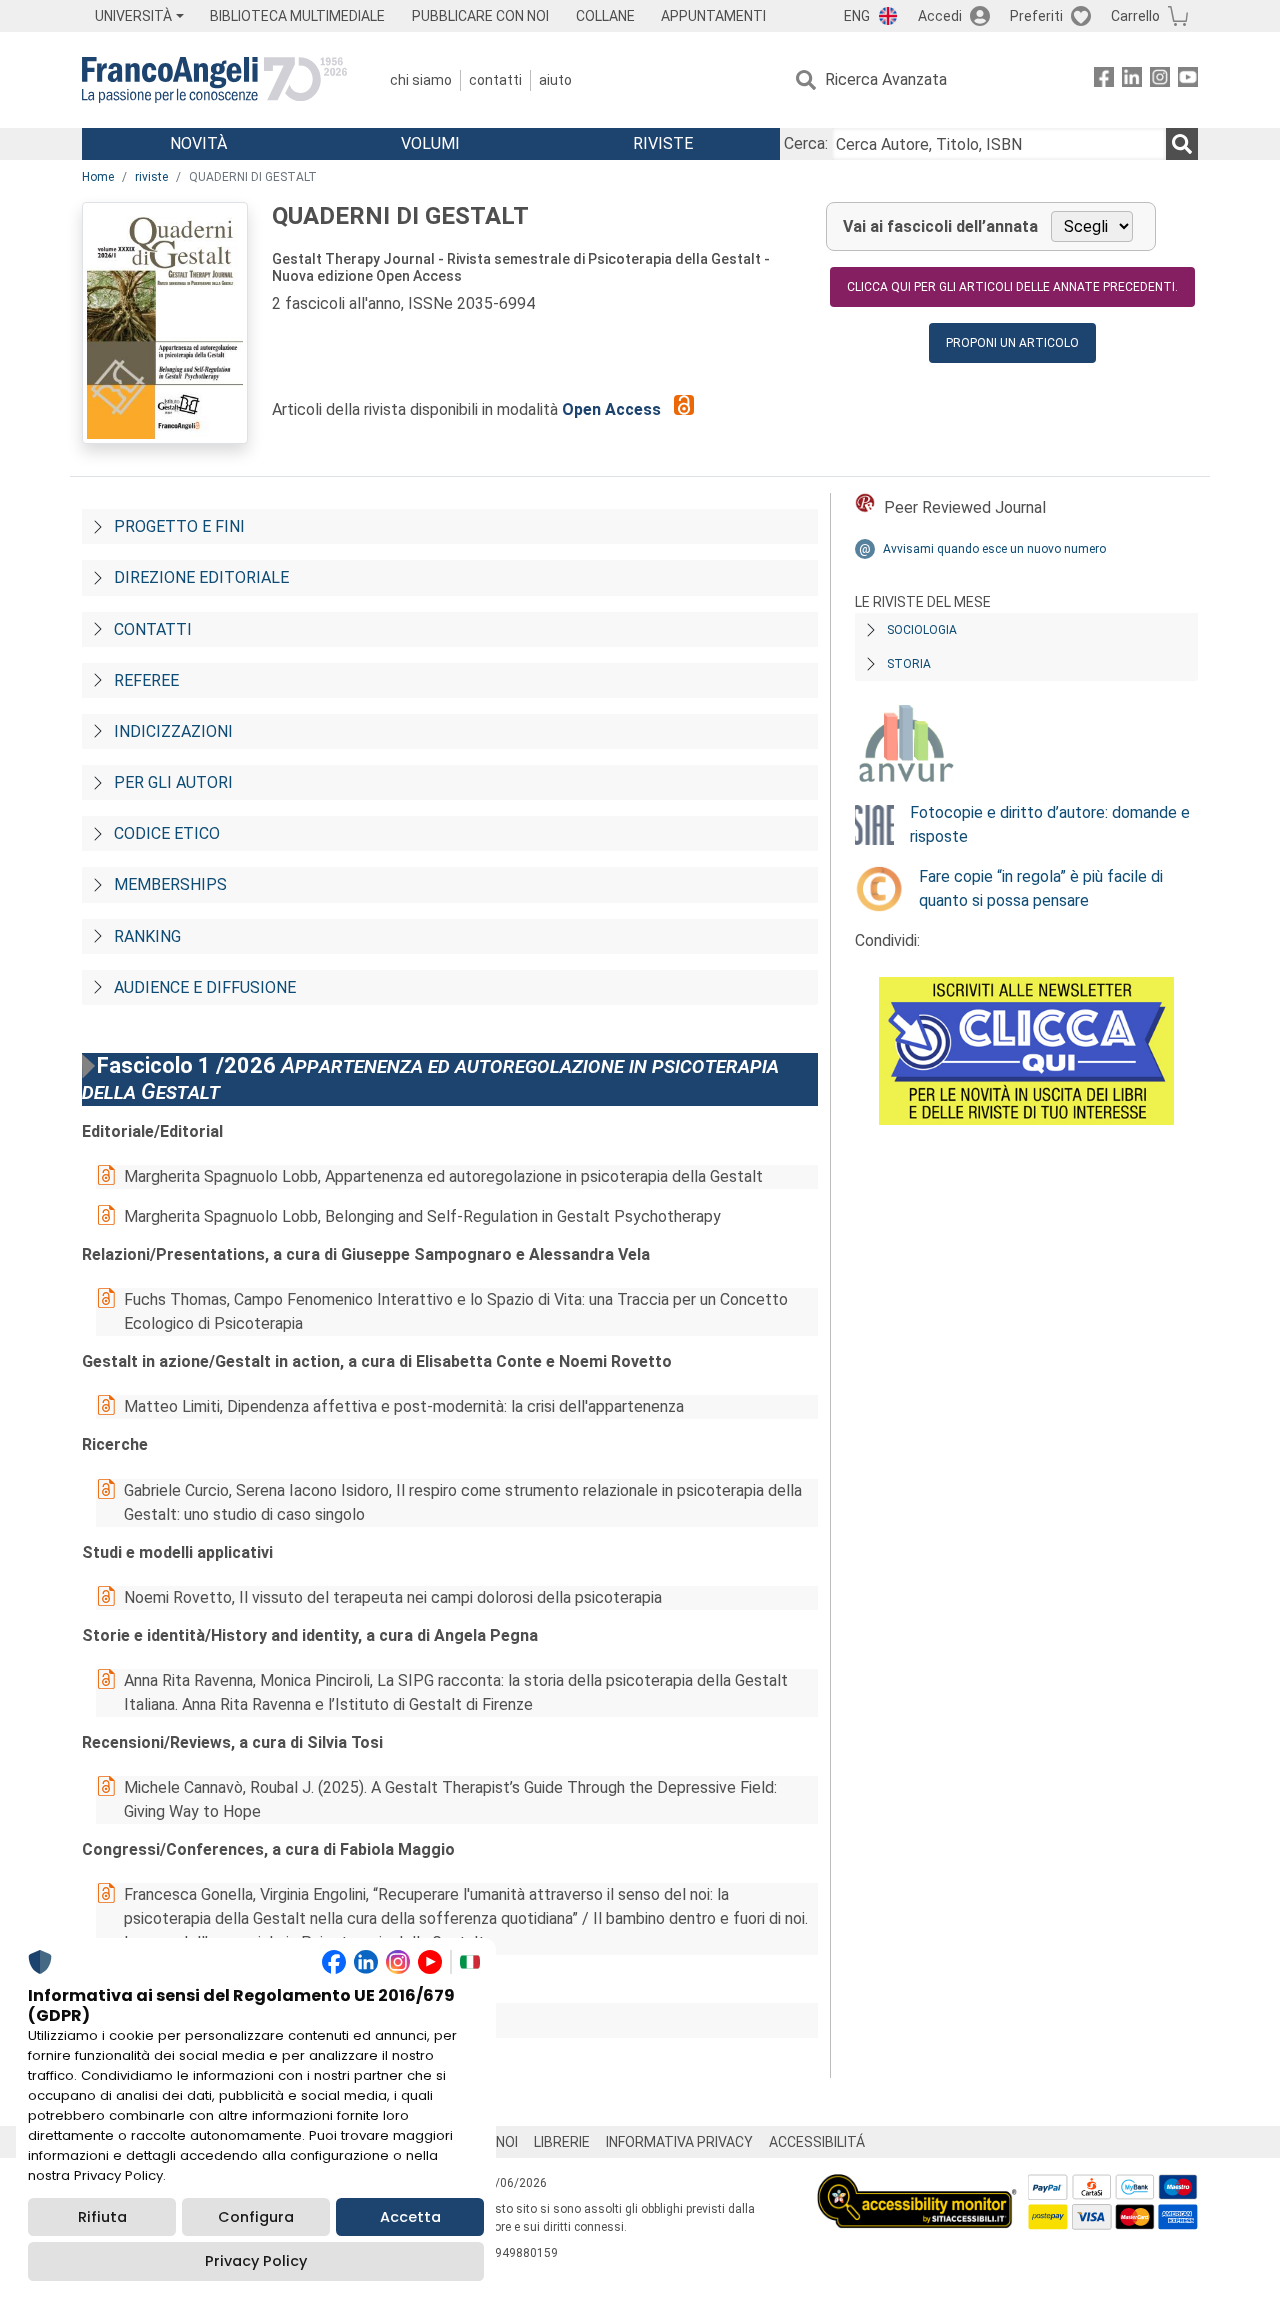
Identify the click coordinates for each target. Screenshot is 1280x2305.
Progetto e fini (179, 526)
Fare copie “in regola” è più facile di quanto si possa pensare (1041, 888)
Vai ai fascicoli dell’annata (940, 226)
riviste (151, 177)
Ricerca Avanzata (886, 79)
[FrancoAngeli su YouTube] (1188, 80)
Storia (909, 664)
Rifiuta (102, 2217)
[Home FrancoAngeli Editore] (214, 80)
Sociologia (922, 630)
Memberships (170, 884)
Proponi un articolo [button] (1012, 343)
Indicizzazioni (173, 731)
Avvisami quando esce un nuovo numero (994, 549)
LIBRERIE (562, 2142)
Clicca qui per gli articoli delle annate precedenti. (1012, 287)
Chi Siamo (421, 80)
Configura (256, 2217)
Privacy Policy (256, 2261)
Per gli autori (173, 782)
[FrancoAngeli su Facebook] (1104, 80)
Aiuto (555, 80)
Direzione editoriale (201, 577)
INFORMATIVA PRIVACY (679, 2142)
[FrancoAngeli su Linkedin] (1132, 80)
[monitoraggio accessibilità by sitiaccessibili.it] (917, 2185)
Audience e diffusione (205, 987)
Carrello (1135, 16)
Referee (146, 680)
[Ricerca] (1182, 144)
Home (98, 177)
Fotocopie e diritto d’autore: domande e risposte (1050, 824)
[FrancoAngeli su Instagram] (1160, 80)
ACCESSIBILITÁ (817, 2142)
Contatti (495, 80)
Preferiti (1036, 16)
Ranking (147, 936)
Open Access (613, 409)
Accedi (940, 16)
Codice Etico (167, 833)
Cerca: (806, 143)
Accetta (410, 2217)
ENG (857, 16)
